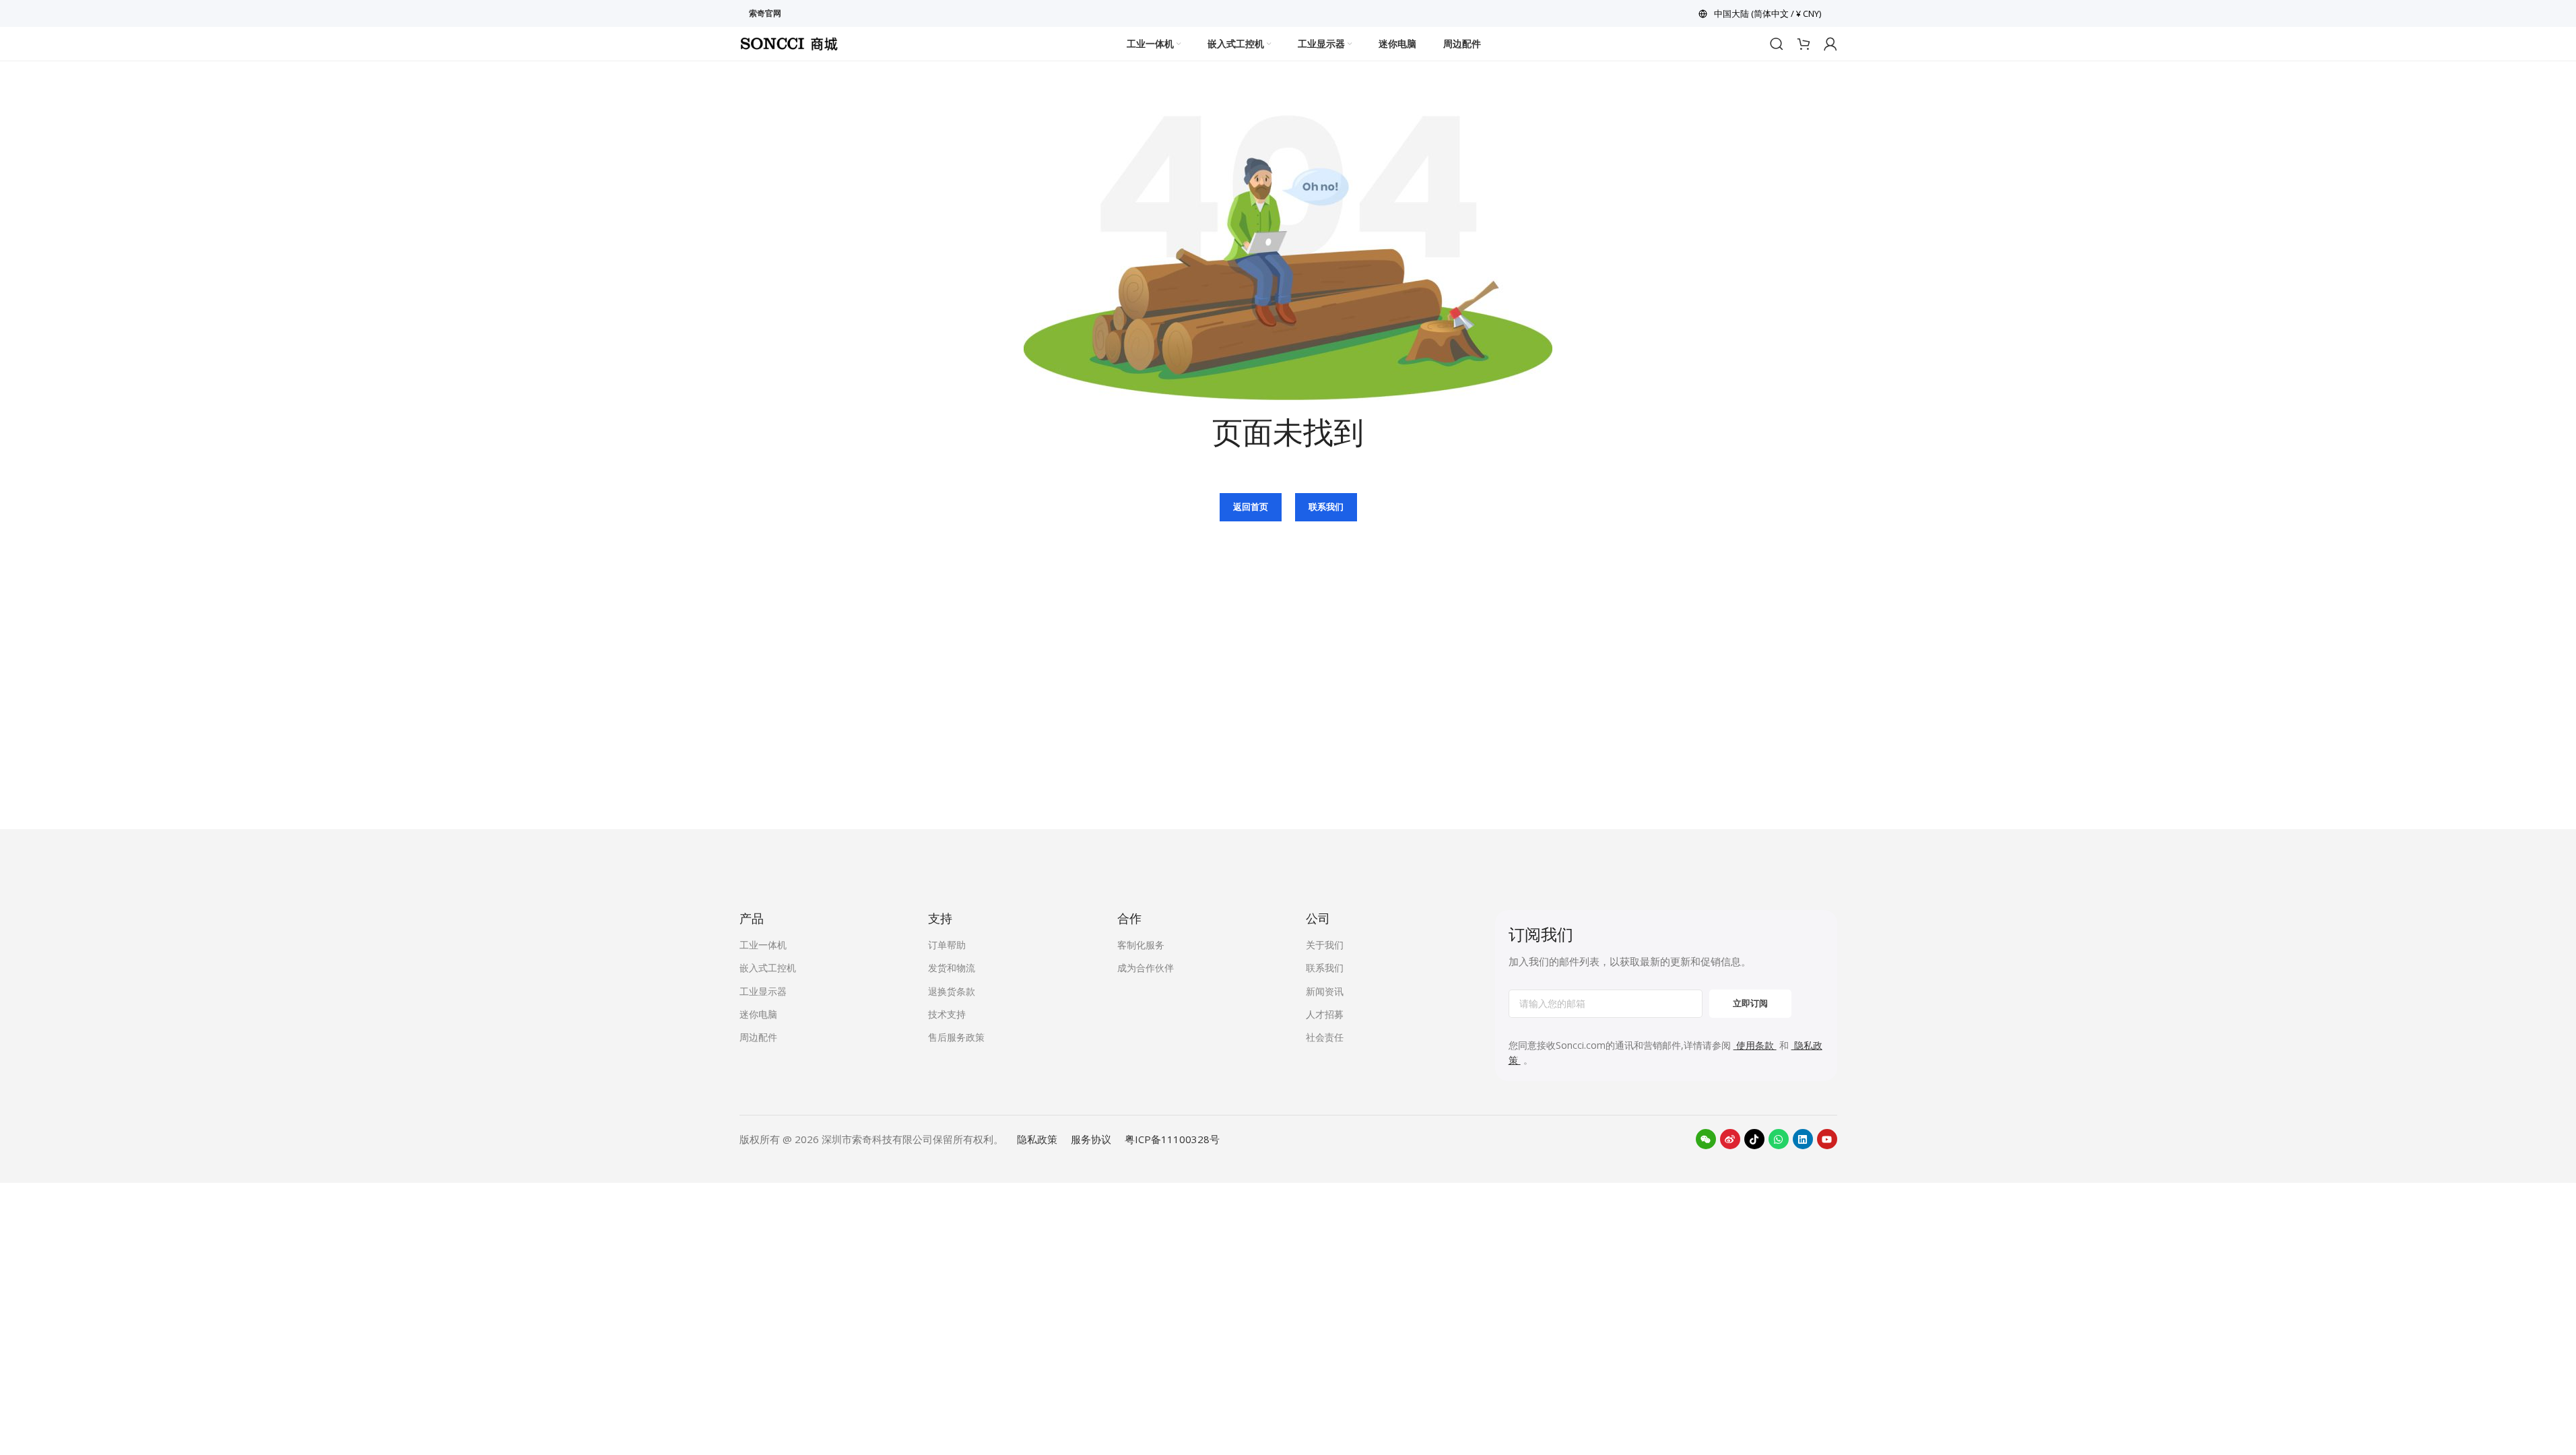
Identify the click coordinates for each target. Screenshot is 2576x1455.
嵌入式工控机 (768, 968)
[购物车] (1804, 44)
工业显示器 (763, 991)
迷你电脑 (758, 1014)
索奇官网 (765, 13)
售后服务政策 (956, 1037)
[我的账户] (1830, 44)
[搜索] (1777, 44)
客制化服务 (1141, 945)
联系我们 (1326, 507)
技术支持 (947, 1014)
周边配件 (758, 1037)
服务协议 (1091, 1139)
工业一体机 (763, 945)
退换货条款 (952, 991)
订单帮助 (947, 945)
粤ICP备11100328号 (1172, 1139)
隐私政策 (1037, 1139)
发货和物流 (952, 968)
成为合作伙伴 (1146, 968)
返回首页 (1251, 507)
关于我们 (1325, 945)
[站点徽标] (789, 42)
